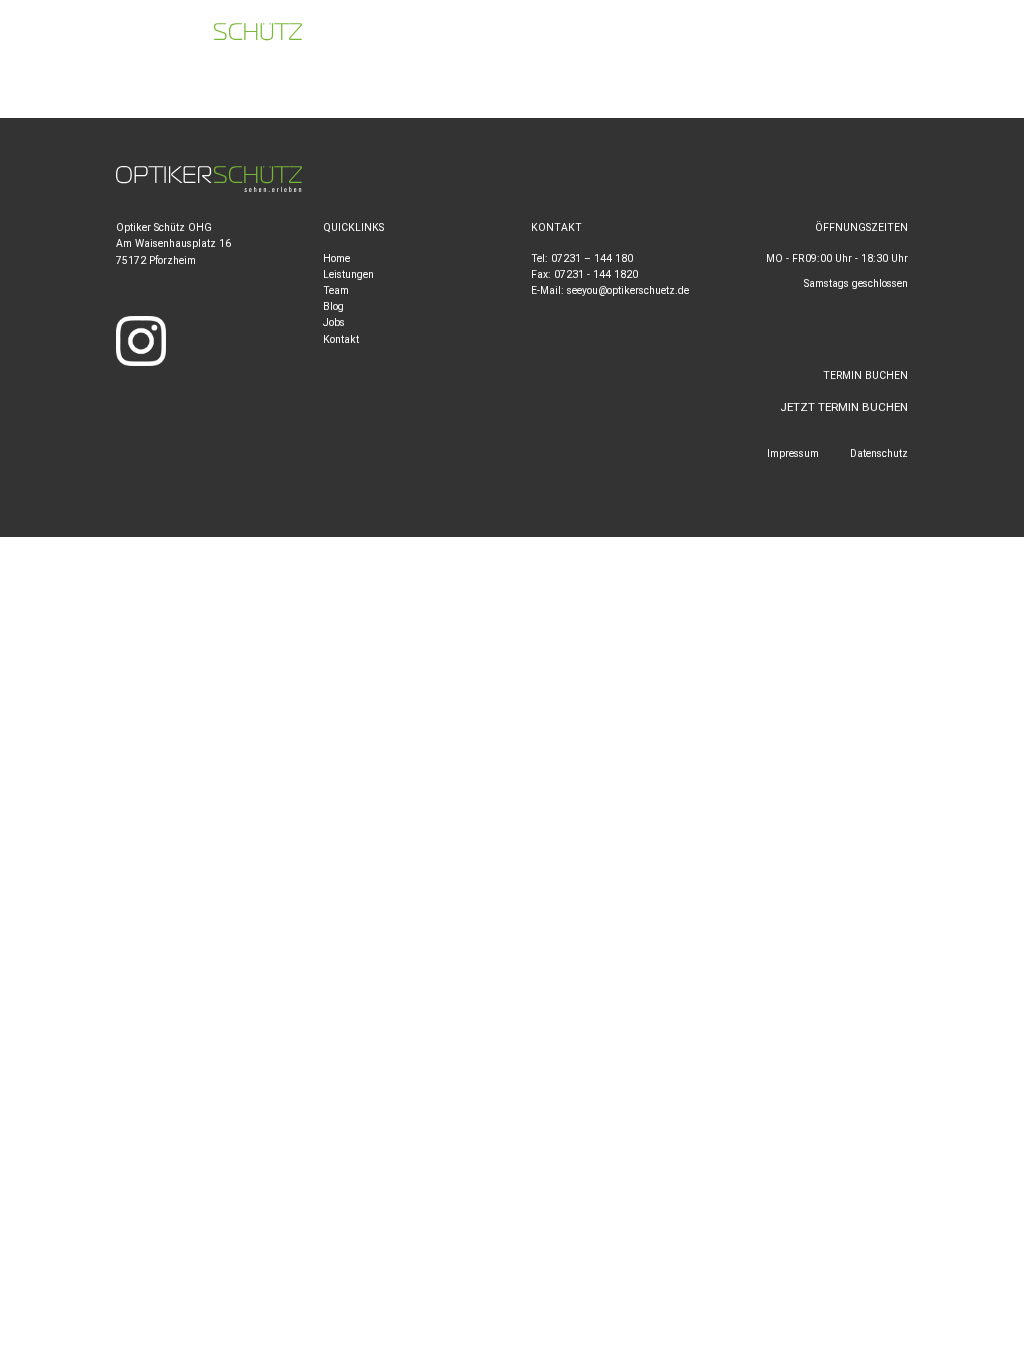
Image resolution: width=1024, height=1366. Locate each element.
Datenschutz (879, 453)
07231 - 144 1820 (596, 274)
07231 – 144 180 (592, 258)
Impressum (793, 453)
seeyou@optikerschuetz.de (788, 36)
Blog (333, 306)
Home (336, 258)
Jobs (334, 322)
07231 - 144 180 (608, 36)
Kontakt (341, 339)
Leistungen (348, 274)
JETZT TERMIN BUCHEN (844, 407)
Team (336, 290)
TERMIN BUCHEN (949, 36)
